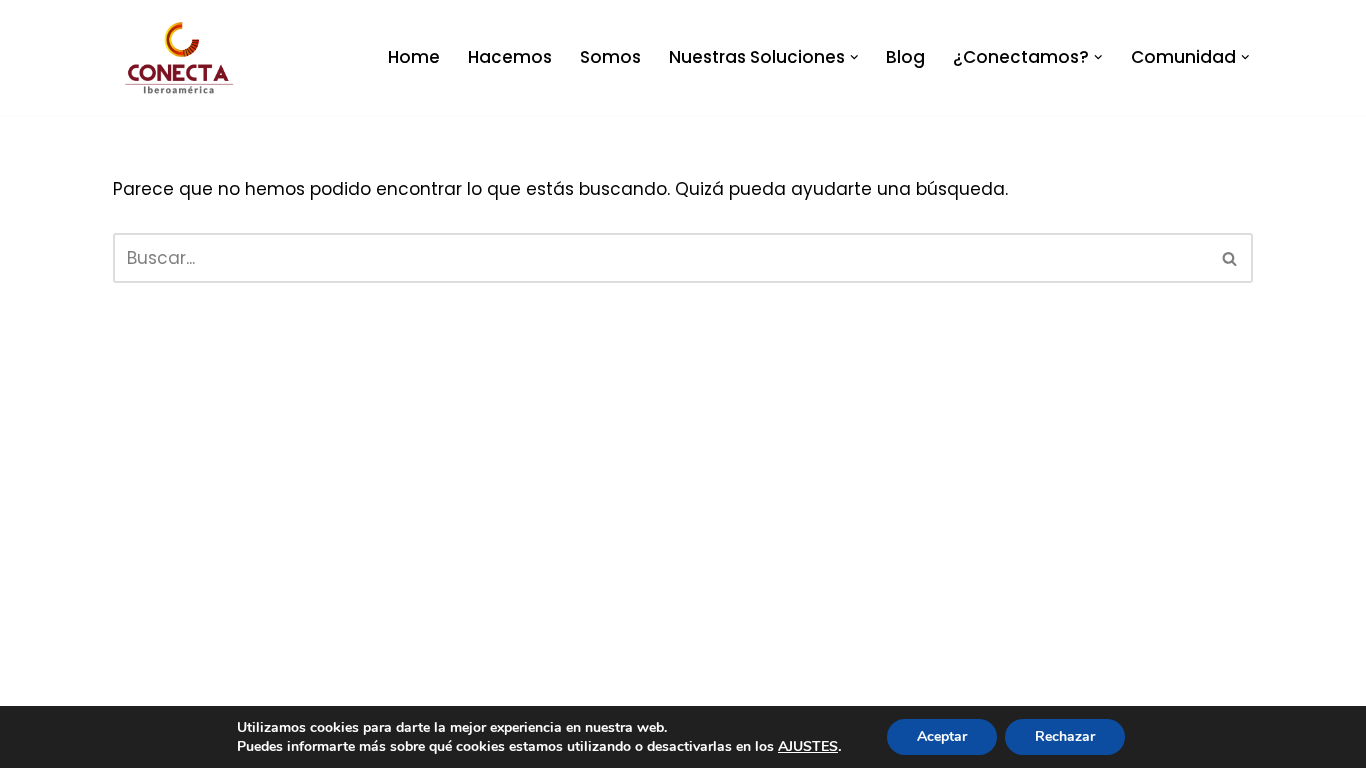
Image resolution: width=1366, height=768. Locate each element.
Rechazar (1065, 736)
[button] (854, 57)
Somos (610, 57)
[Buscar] (1230, 258)
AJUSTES (808, 746)
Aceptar (942, 736)
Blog (905, 57)
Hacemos (510, 57)
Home (414, 57)
